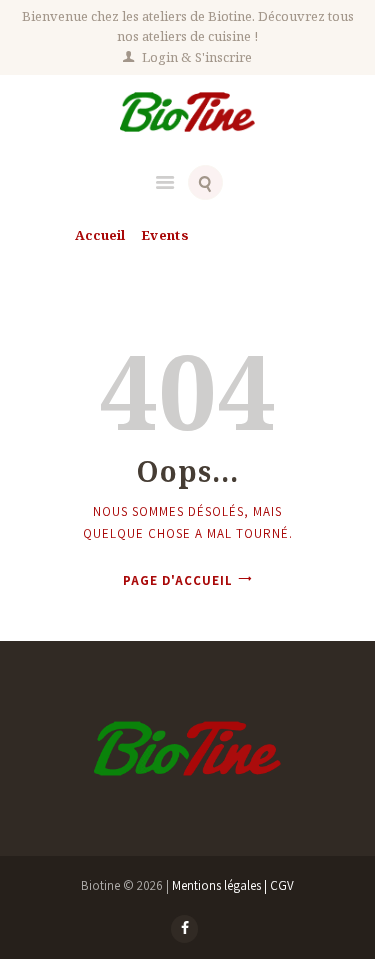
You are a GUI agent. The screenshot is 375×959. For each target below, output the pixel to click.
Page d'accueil (178, 580)
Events (165, 235)
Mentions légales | (221, 885)
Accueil (100, 235)
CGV (282, 885)
